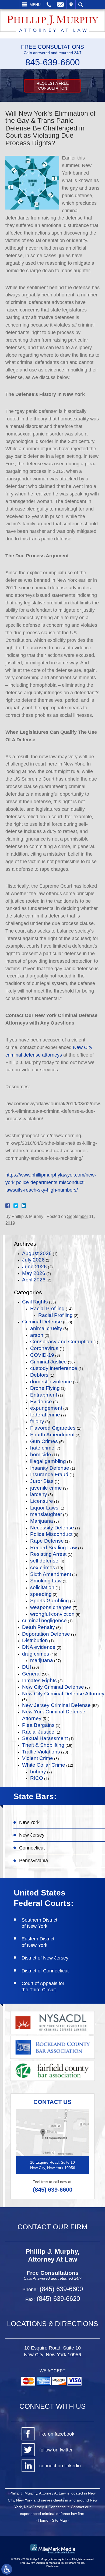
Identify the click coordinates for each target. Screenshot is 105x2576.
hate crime (42, 1448)
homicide (41, 1454)
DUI (27, 1667)
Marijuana (42, 1521)
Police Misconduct (51, 1534)
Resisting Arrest (48, 1554)
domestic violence (51, 1382)
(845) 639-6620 (57, 2299)
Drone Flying (45, 1388)
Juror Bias (42, 1481)
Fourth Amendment (52, 1435)
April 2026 (34, 1280)
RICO (37, 1778)
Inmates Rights (39, 1680)
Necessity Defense (52, 1528)
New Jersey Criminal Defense (56, 1705)
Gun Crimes (44, 1441)
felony (37, 1421)
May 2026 (34, 1273)
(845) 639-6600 (53, 2190)
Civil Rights (35, 1302)
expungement (46, 1408)
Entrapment (44, 1395)
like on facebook (57, 2434)
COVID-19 (42, 1355)
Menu (35, 5)
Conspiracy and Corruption (61, 1342)
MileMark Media (75, 2563)
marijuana (42, 1660)
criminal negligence (44, 1620)
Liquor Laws (44, 1508)
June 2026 (34, 1266)
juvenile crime (46, 1488)
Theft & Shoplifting (43, 1745)
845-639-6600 (52, 62)
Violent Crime (38, 1758)
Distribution (35, 1640)
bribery (38, 1772)
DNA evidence (39, 1647)
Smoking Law (46, 1581)
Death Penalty (38, 1627)
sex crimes (43, 1567)
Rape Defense (47, 1541)
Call (49, 5)
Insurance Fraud (49, 1474)
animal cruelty (46, 1328)
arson (37, 1335)
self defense (44, 1561)
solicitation (42, 1587)
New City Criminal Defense (53, 1687)
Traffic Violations (41, 1752)
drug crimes (36, 1654)
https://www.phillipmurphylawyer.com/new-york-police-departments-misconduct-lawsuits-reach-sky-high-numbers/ (51, 1182)
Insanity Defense (50, 1468)
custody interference (54, 1368)
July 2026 (33, 1260)
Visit (71, 5)
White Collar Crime (44, 1765)
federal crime (45, 1415)
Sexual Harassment (45, 1738)
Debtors (39, 1375)
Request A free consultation (53, 86)
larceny (39, 1494)
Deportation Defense (46, 1634)
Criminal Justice (48, 1362)
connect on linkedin (60, 2466)
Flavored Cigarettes (53, 1428)
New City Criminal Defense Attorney (63, 1694)
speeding (41, 1594)
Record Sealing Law (54, 1548)
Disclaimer (52, 2566)
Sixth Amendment (51, 1574)
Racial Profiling (47, 1308)
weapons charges (51, 1607)
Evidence (41, 1402)
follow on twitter (56, 2450)
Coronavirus (44, 1348)
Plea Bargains (38, 1725)
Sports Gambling (50, 1601)
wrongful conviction (52, 1614)
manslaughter (46, 1514)
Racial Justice (38, 1732)
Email (60, 5)
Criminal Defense (42, 1322)
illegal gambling (48, 1461)
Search (81, 5)
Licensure (42, 1501)
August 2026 (37, 1253)
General (31, 1674)
